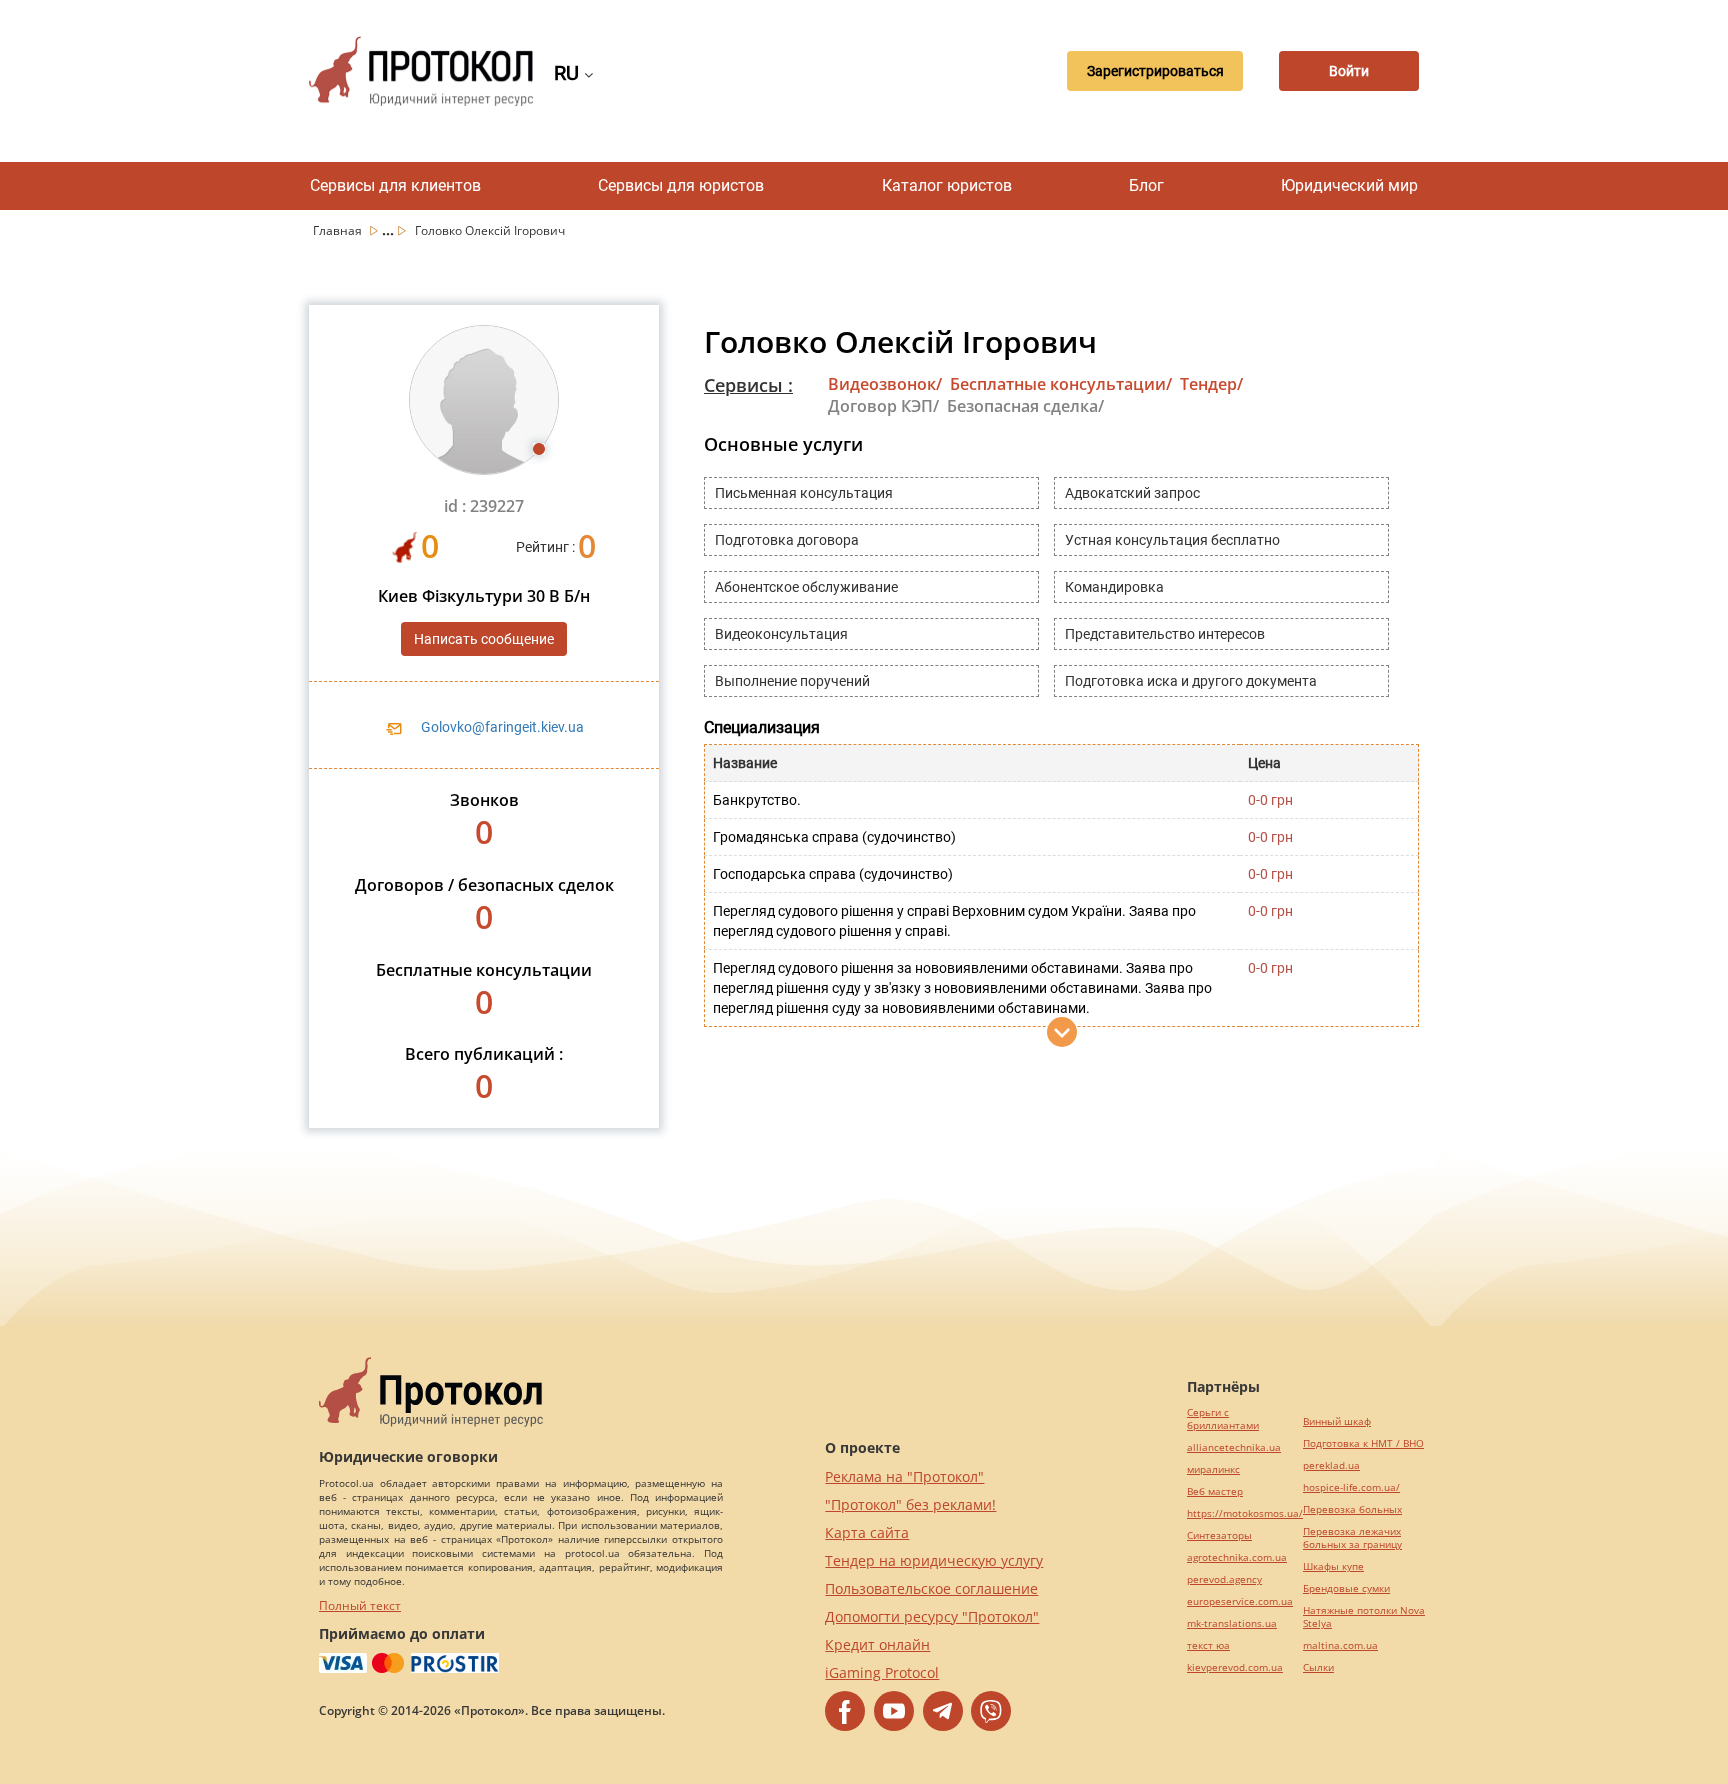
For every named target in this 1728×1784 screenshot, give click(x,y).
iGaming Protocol (882, 1672)
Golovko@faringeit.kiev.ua (502, 727)
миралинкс (1213, 1469)
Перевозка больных (1352, 1509)
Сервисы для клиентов (395, 185)
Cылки (1318, 1667)
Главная (339, 230)
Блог (1146, 185)
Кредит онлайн (877, 1644)
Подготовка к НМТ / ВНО (1363, 1443)
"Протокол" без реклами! (910, 1504)
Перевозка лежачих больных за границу (1352, 1538)
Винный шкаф (1337, 1421)
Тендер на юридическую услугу (934, 1560)
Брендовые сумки (1346, 1588)
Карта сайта (867, 1532)
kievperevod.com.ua (1235, 1667)
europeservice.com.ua (1240, 1601)
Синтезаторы (1219, 1535)
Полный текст (360, 1605)
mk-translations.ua (1232, 1623)
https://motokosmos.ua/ (1245, 1513)
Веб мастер (1215, 1491)
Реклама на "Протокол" (904, 1476)
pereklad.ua (1331, 1465)
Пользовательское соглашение (931, 1588)
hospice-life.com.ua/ (1351, 1487)
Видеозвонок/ (885, 384)
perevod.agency (1224, 1579)
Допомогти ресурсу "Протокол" (932, 1616)
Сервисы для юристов (681, 185)
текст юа (1208, 1645)
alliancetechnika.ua (1234, 1447)
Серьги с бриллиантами (1223, 1419)
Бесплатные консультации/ (1061, 384)
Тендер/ (1211, 384)
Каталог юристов (947, 185)
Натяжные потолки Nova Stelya (1364, 1617)
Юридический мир (1349, 185)
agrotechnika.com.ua (1237, 1557)
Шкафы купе (1333, 1566)
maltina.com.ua (1340, 1645)
